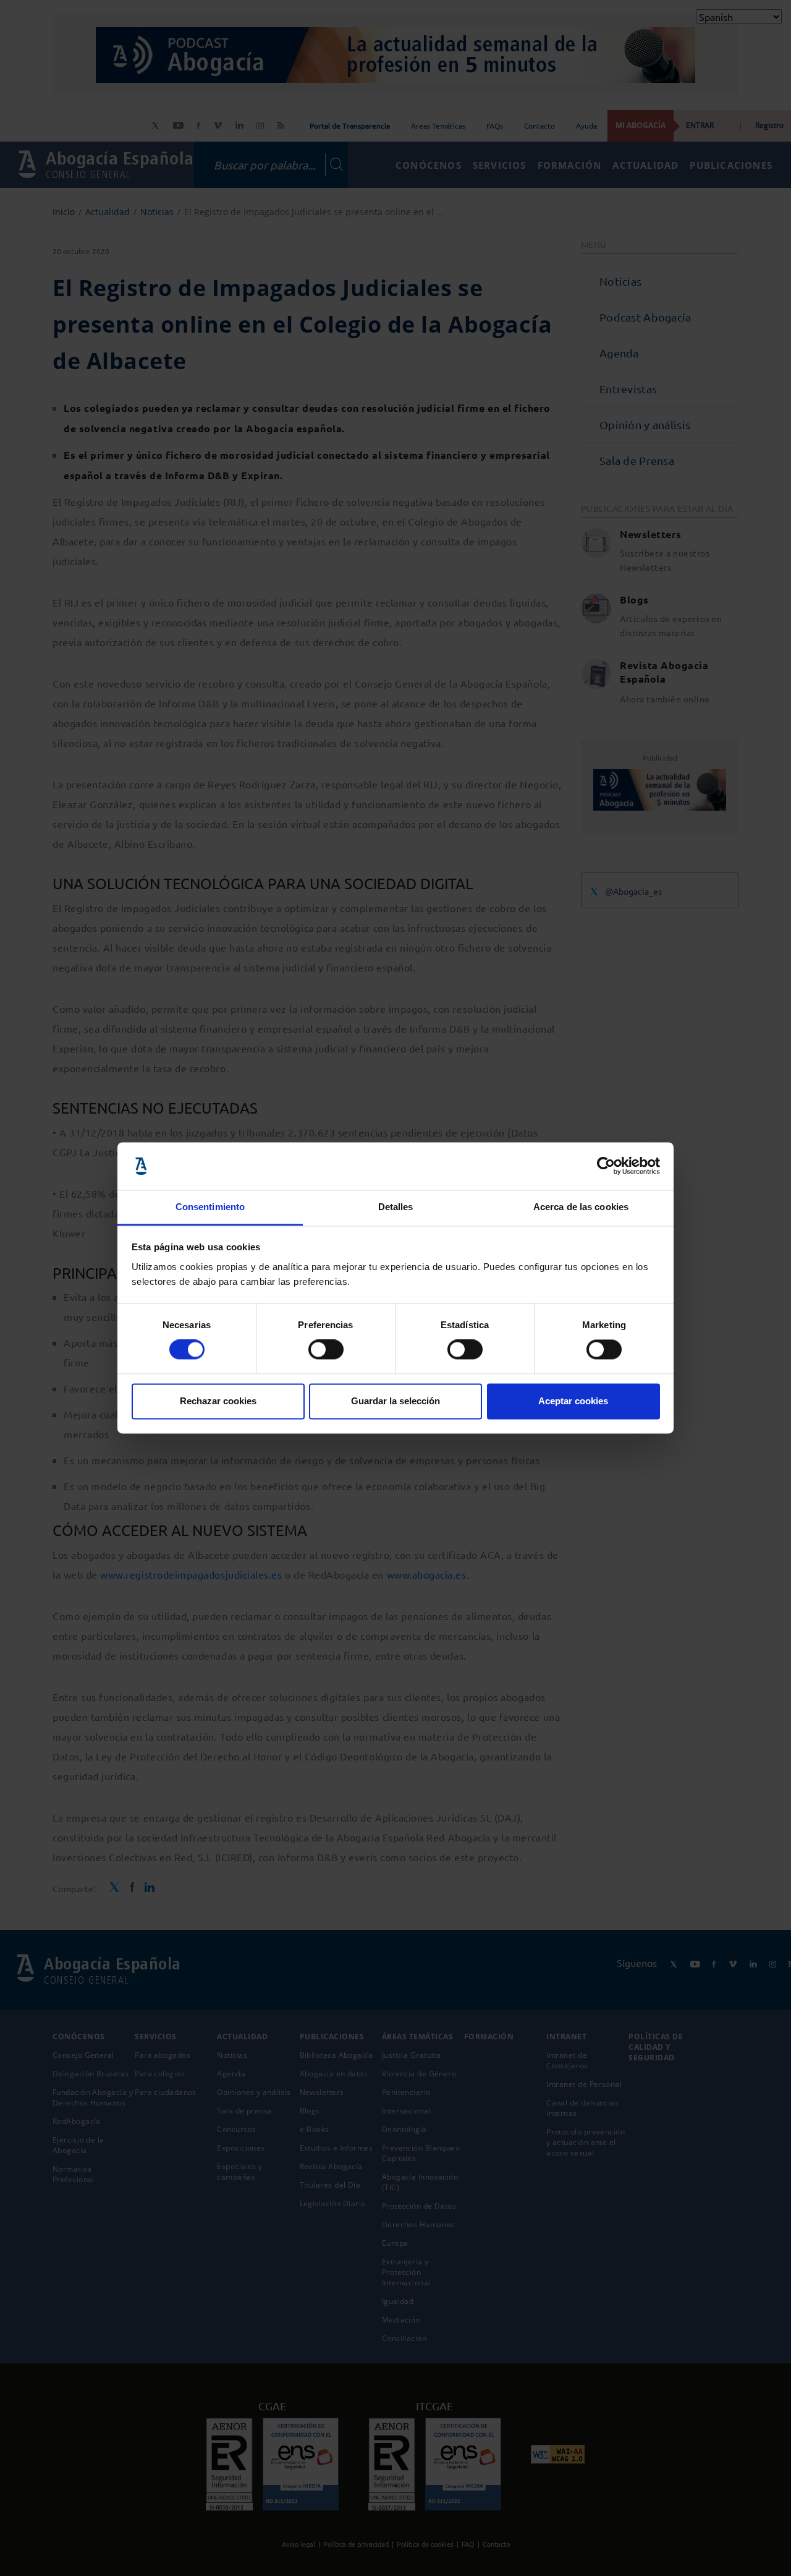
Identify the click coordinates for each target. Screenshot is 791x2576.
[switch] (326, 1350)
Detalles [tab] (396, 1207)
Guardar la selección (395, 1401)
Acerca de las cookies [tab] (581, 1207)
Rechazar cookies (218, 1401)
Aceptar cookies (573, 1401)
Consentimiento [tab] (210, 1207)
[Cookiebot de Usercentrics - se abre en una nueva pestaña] (606, 1166)
